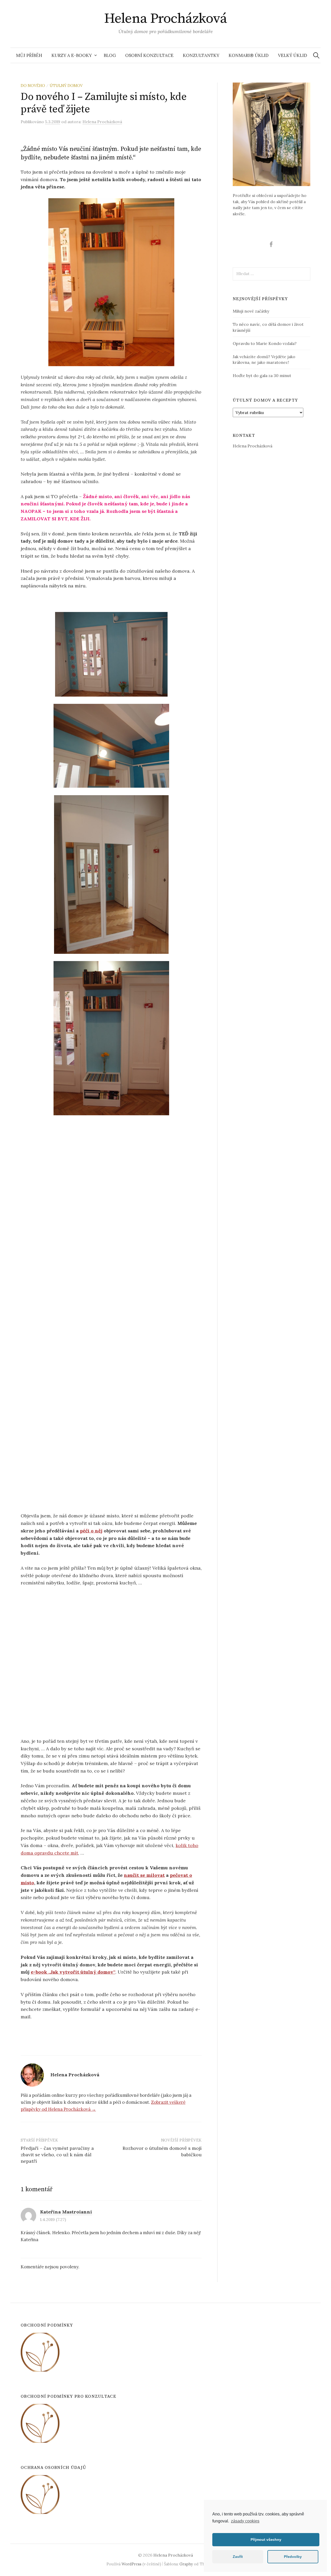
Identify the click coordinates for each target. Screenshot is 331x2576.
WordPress (131, 2564)
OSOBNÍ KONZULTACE (149, 55)
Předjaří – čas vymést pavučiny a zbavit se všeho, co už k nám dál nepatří (57, 2155)
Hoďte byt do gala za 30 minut (262, 375)
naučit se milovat (144, 1875)
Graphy (186, 2564)
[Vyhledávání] (316, 55)
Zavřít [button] (238, 2557)
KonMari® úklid (249, 55)
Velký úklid (293, 55)
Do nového (33, 86)
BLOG (110, 55)
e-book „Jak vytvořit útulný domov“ (73, 1972)
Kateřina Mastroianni (66, 2212)
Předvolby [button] (293, 2557)
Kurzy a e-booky (72, 55)
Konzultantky (201, 55)
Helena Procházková (165, 19)
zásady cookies (245, 2521)
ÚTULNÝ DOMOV (66, 86)
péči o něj (91, 1531)
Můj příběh (29, 55)
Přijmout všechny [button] (266, 2540)
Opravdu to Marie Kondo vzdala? (265, 343)
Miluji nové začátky (251, 311)
